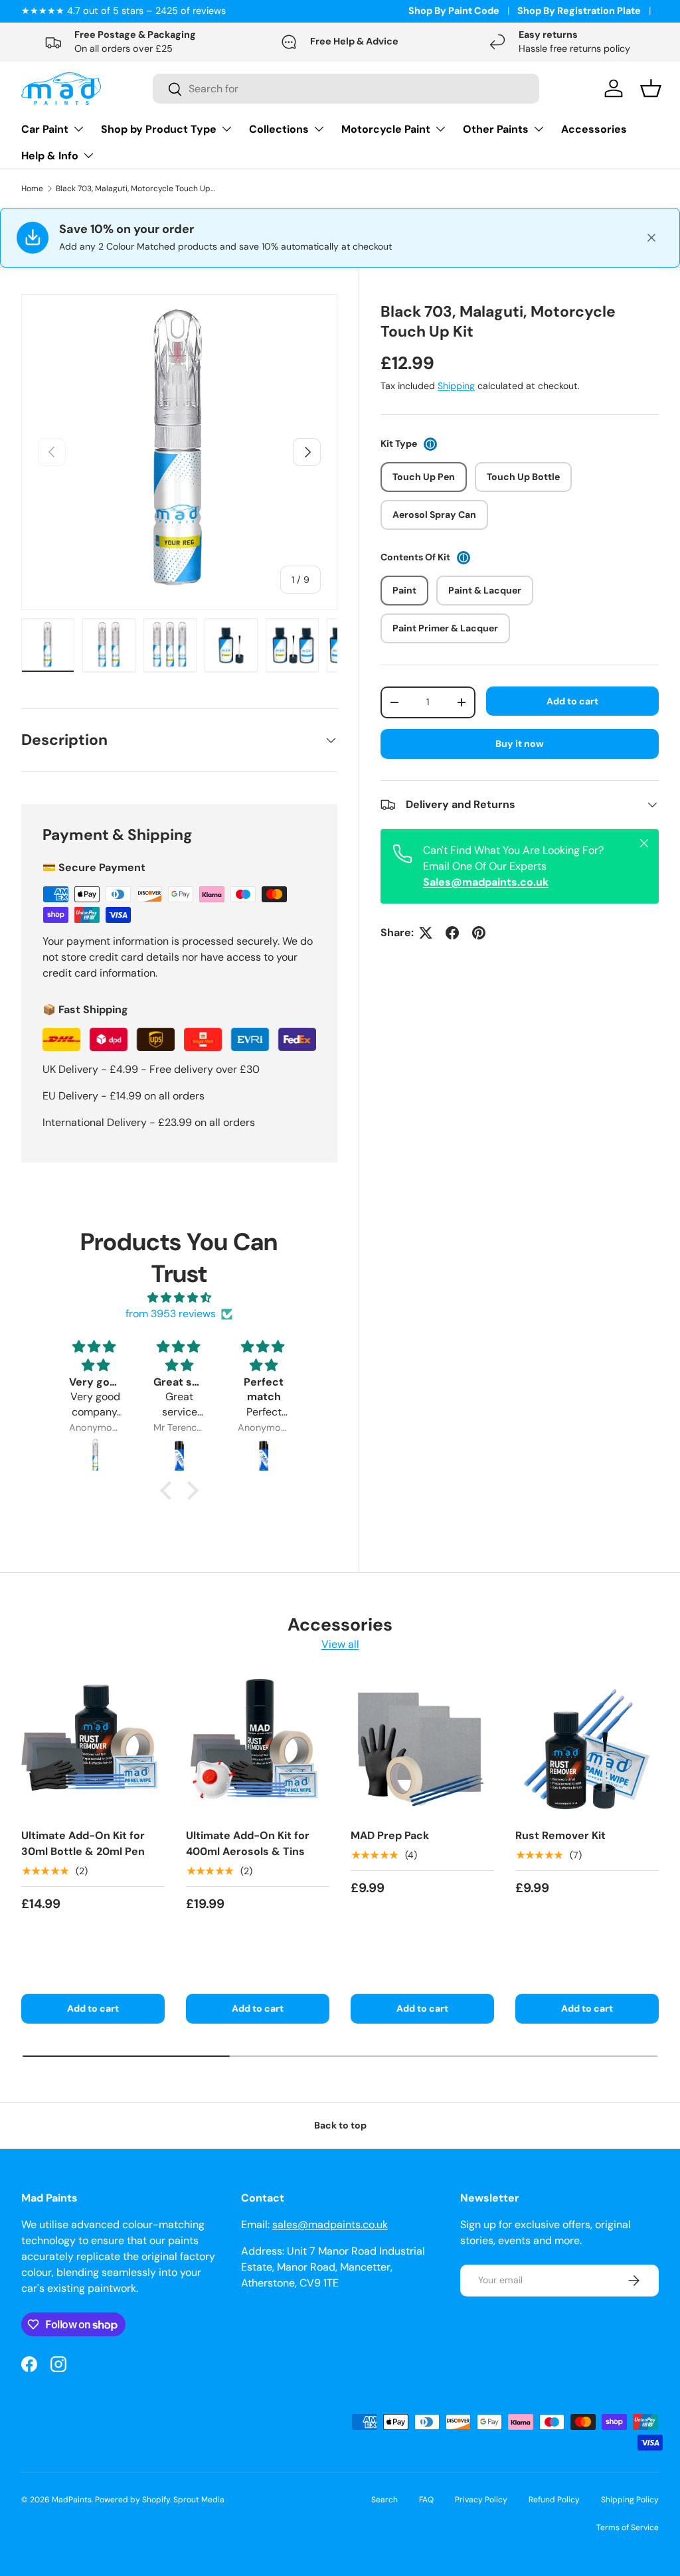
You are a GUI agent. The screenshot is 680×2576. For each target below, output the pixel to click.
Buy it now (520, 744)
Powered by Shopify (132, 2500)
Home (32, 189)
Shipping (456, 386)
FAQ (426, 2500)
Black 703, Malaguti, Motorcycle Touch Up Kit (135, 189)
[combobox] (346, 89)
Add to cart (572, 701)
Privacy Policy (481, 2500)
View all (340, 1644)
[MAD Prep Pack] (422, 1745)
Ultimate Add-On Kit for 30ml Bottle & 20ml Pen (83, 1843)
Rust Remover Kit (560, 1835)
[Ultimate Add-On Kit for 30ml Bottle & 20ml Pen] (93, 1745)
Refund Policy (554, 2500)
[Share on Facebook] (452, 933)
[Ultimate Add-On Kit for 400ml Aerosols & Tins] (258, 1745)
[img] (180, 1298)
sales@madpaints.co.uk (330, 2224)
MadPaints (72, 2500)
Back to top (340, 2125)
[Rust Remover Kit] (587, 1745)
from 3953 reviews (171, 1314)
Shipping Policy (630, 2500)
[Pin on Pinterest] (479, 933)
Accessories (594, 129)
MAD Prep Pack (390, 1835)
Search (384, 2500)
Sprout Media (199, 2500)
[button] (169, 1490)
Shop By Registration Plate (579, 11)
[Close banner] (651, 238)
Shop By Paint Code (454, 11)
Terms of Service (628, 2528)
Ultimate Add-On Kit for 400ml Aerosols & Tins (248, 1843)
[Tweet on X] (426, 933)
